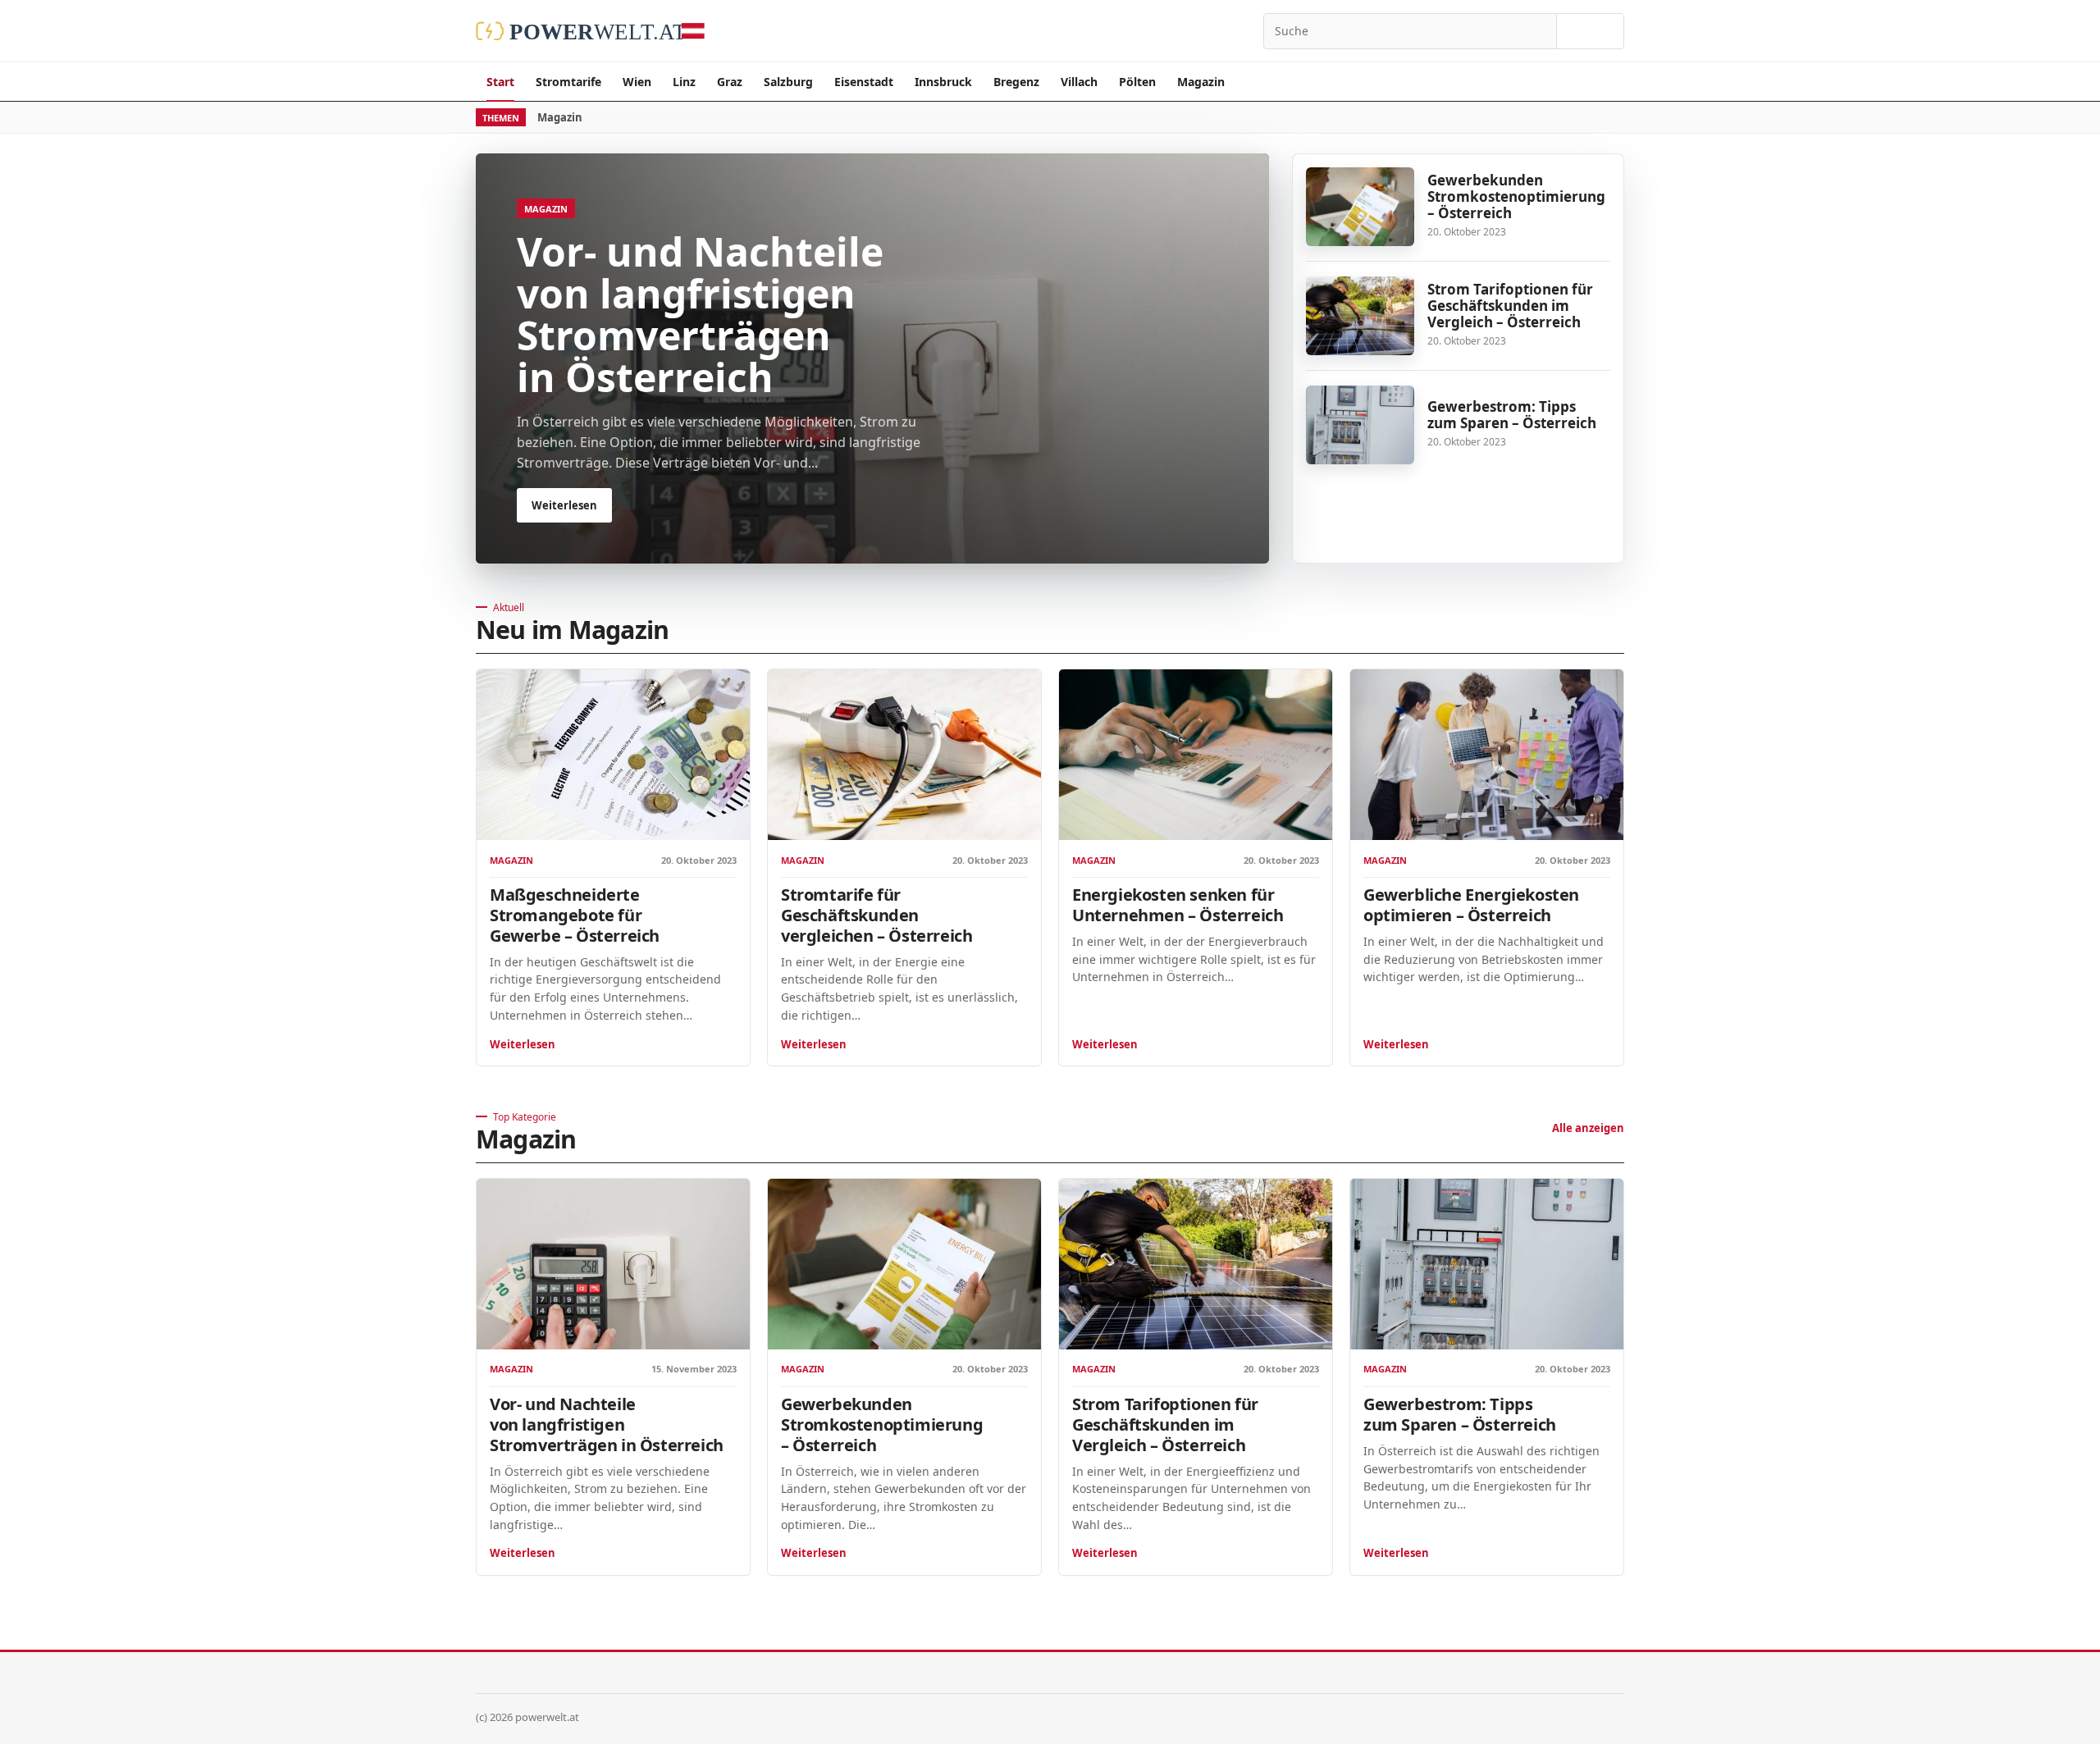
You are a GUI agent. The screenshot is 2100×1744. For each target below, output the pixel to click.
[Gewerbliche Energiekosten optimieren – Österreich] (1487, 755)
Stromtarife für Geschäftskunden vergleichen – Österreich (877, 915)
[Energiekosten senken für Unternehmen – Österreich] (1196, 755)
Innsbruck (943, 82)
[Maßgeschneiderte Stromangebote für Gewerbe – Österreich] (613, 755)
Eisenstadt (864, 82)
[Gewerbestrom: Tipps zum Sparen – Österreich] (1360, 425)
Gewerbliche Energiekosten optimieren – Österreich (1471, 905)
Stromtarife (568, 82)
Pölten (1137, 82)
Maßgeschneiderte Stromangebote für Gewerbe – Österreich (575, 915)
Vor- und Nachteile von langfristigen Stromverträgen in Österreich (607, 1424)
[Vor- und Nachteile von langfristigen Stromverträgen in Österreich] (613, 1264)
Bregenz (1016, 82)
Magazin (1201, 82)
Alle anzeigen (1588, 1128)
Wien (637, 82)
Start (500, 82)
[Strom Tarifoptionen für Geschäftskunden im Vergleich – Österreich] (1360, 316)
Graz (730, 82)
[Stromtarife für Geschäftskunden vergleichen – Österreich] (904, 755)
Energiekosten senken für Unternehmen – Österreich (1178, 905)
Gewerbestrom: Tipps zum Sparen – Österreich (1512, 415)
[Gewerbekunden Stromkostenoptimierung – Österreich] (1360, 207)
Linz (684, 82)
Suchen (1590, 31)
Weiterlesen (523, 1044)
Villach (1079, 82)
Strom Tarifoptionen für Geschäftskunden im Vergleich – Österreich (1510, 306)
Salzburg (788, 82)
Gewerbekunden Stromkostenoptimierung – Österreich (1516, 196)
